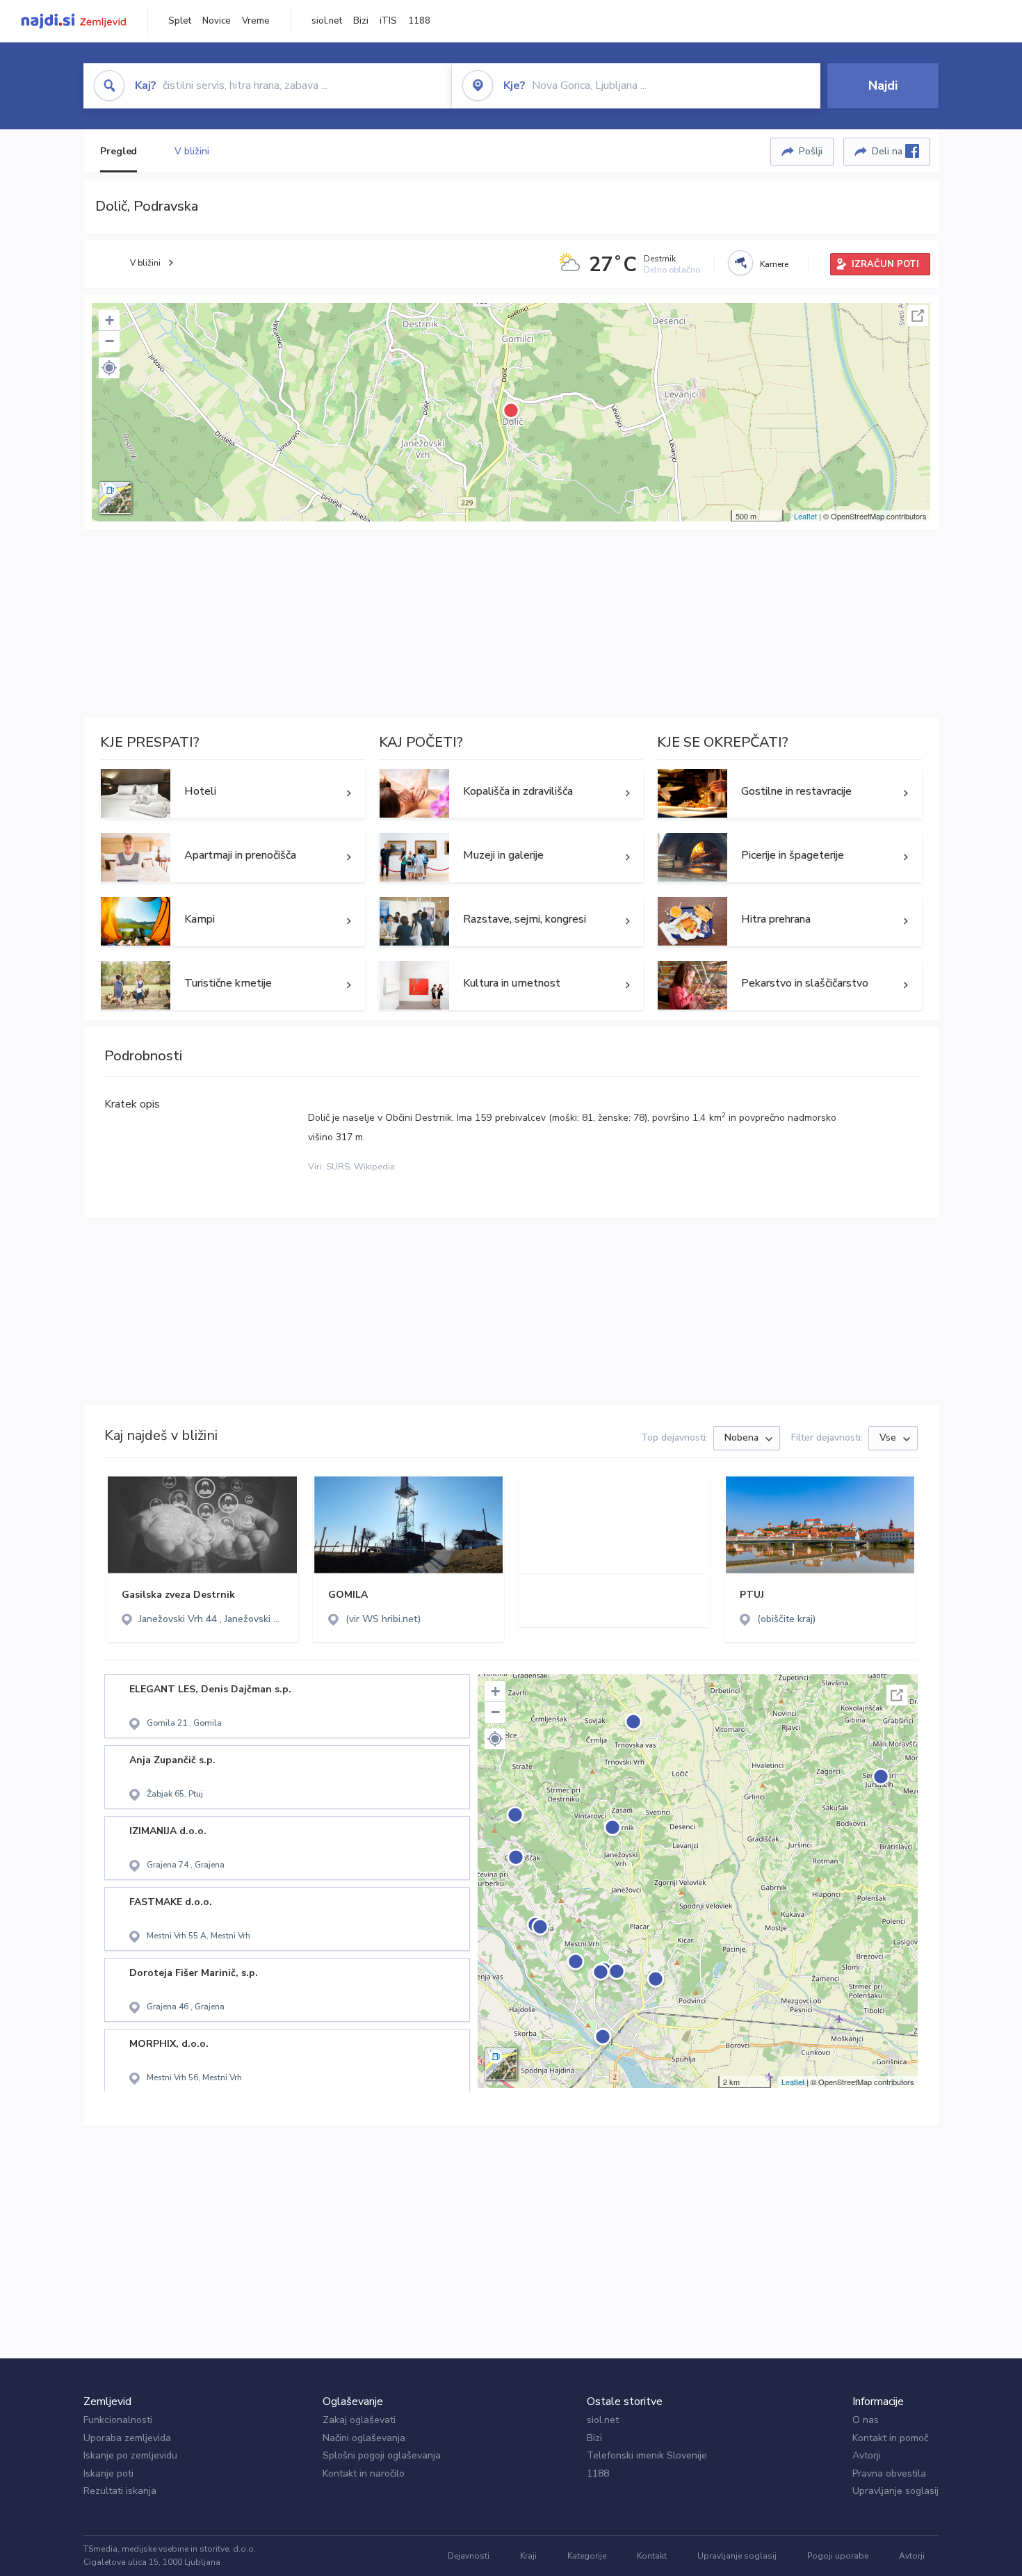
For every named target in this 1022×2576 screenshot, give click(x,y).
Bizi (361, 21)
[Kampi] (233, 921)
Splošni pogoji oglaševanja (382, 2455)
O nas (866, 2420)
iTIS (388, 21)
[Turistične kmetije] (233, 985)
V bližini (192, 151)
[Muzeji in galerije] (511, 857)
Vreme (256, 21)
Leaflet (805, 516)
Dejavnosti (469, 2556)
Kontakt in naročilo (364, 2473)
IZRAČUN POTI (885, 264)
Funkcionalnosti (118, 2420)
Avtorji (867, 2455)
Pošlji (811, 151)
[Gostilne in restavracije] (789, 793)
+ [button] (109, 320)
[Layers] (115, 498)
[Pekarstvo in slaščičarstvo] (789, 985)
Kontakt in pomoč (890, 2438)
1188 (419, 21)
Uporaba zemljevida (127, 2438)
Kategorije (587, 2556)
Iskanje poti (108, 2473)
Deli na (889, 151)
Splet (180, 21)
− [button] (109, 341)
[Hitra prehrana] (789, 921)
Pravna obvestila (889, 2473)
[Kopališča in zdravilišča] (511, 793)
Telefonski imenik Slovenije (647, 2455)
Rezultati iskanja (120, 2491)
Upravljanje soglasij (895, 2491)
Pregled (119, 151)
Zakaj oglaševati (359, 2420)
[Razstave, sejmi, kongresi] (511, 921)
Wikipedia (374, 1167)
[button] (109, 368)
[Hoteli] (233, 793)
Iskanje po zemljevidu (130, 2455)
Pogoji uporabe (838, 2556)
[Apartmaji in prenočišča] (233, 857)
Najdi (883, 86)
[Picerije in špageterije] (789, 857)
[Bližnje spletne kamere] (740, 263)
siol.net (327, 21)
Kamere (774, 264)
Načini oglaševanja (364, 2438)
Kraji (528, 2556)
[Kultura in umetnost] (511, 985)
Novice (217, 21)
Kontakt (652, 2556)
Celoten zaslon (918, 316)
